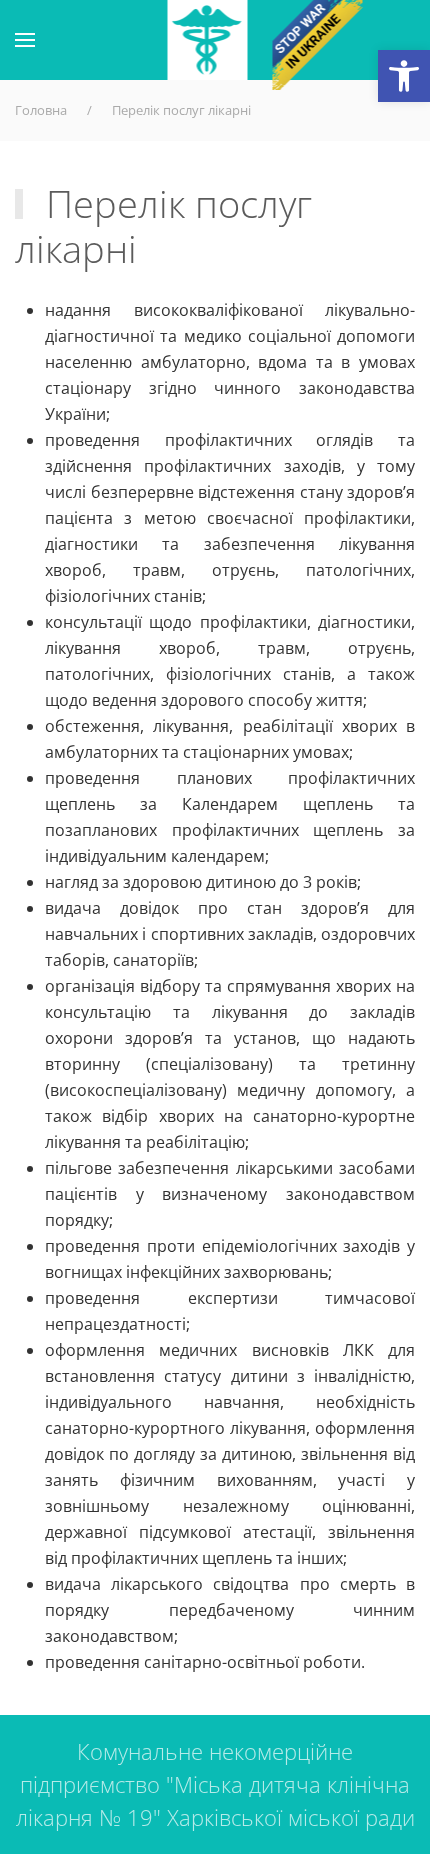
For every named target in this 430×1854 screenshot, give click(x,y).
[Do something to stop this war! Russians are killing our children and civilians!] (318, 45)
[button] (404, 76)
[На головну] (208, 40)
